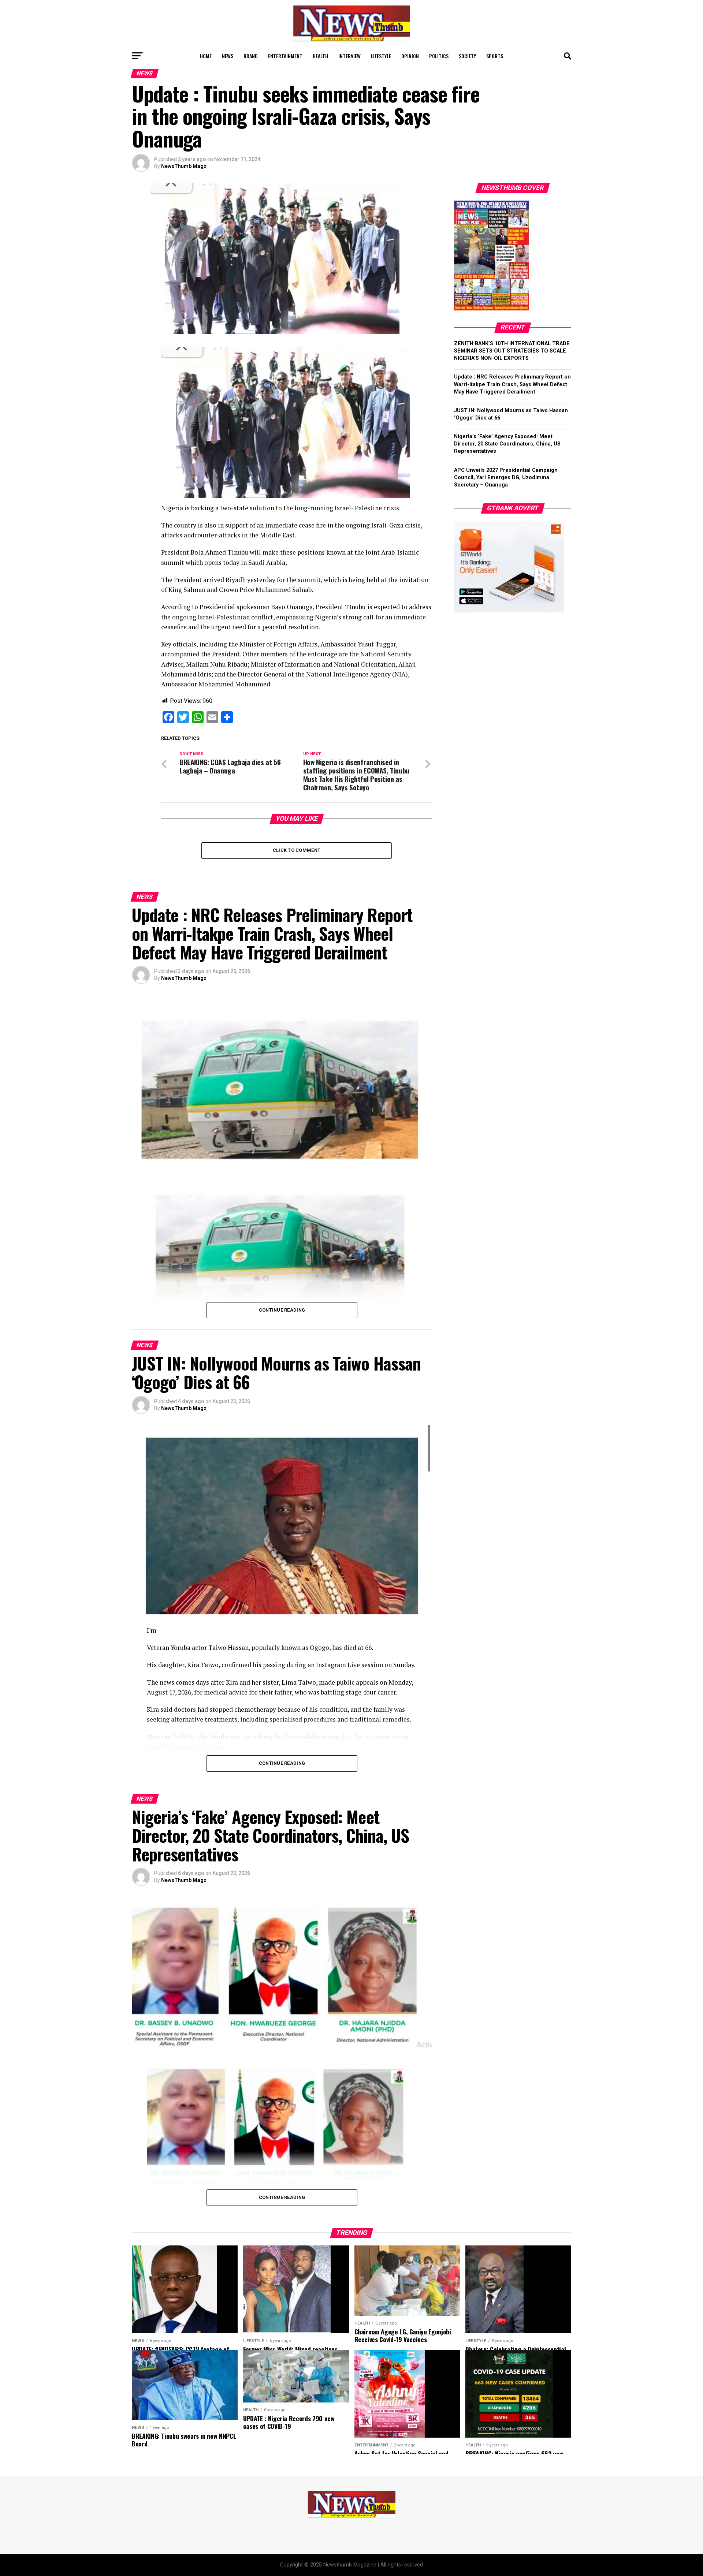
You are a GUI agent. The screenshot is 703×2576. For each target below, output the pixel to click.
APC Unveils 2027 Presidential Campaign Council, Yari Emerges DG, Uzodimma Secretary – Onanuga (506, 478)
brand (251, 56)
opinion (410, 56)
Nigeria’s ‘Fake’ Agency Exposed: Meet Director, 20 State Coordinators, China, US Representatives (507, 444)
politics (439, 56)
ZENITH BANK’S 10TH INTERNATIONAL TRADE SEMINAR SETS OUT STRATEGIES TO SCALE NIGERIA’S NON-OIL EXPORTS (512, 351)
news (228, 56)
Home (206, 56)
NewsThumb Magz (184, 166)
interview (349, 56)
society (467, 56)
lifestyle (381, 56)
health (320, 56)
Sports (495, 56)
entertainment (285, 56)
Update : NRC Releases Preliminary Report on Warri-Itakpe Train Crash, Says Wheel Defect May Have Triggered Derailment (512, 384)
